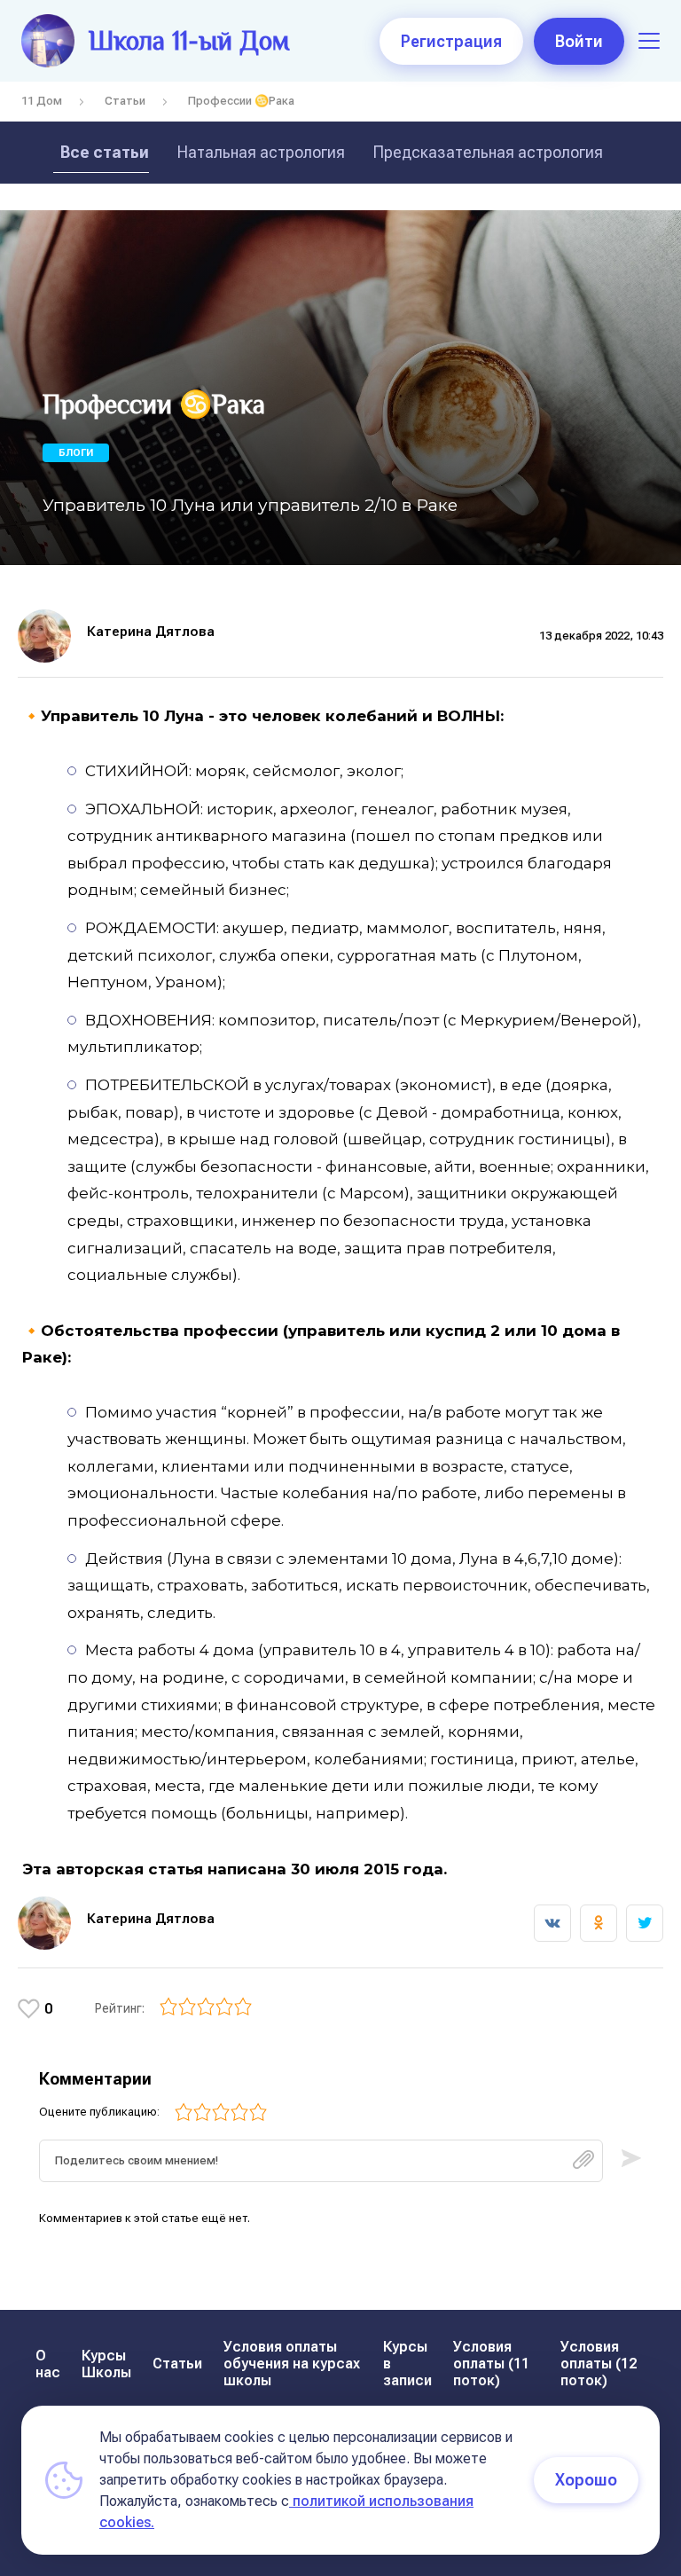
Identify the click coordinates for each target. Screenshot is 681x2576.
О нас (48, 2364)
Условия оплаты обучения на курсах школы (292, 2364)
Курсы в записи (407, 2364)
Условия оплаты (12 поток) (599, 2364)
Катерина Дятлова (151, 632)
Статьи (125, 101)
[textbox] (321, 2161)
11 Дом (42, 101)
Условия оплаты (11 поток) (491, 2364)
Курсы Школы (106, 2364)
